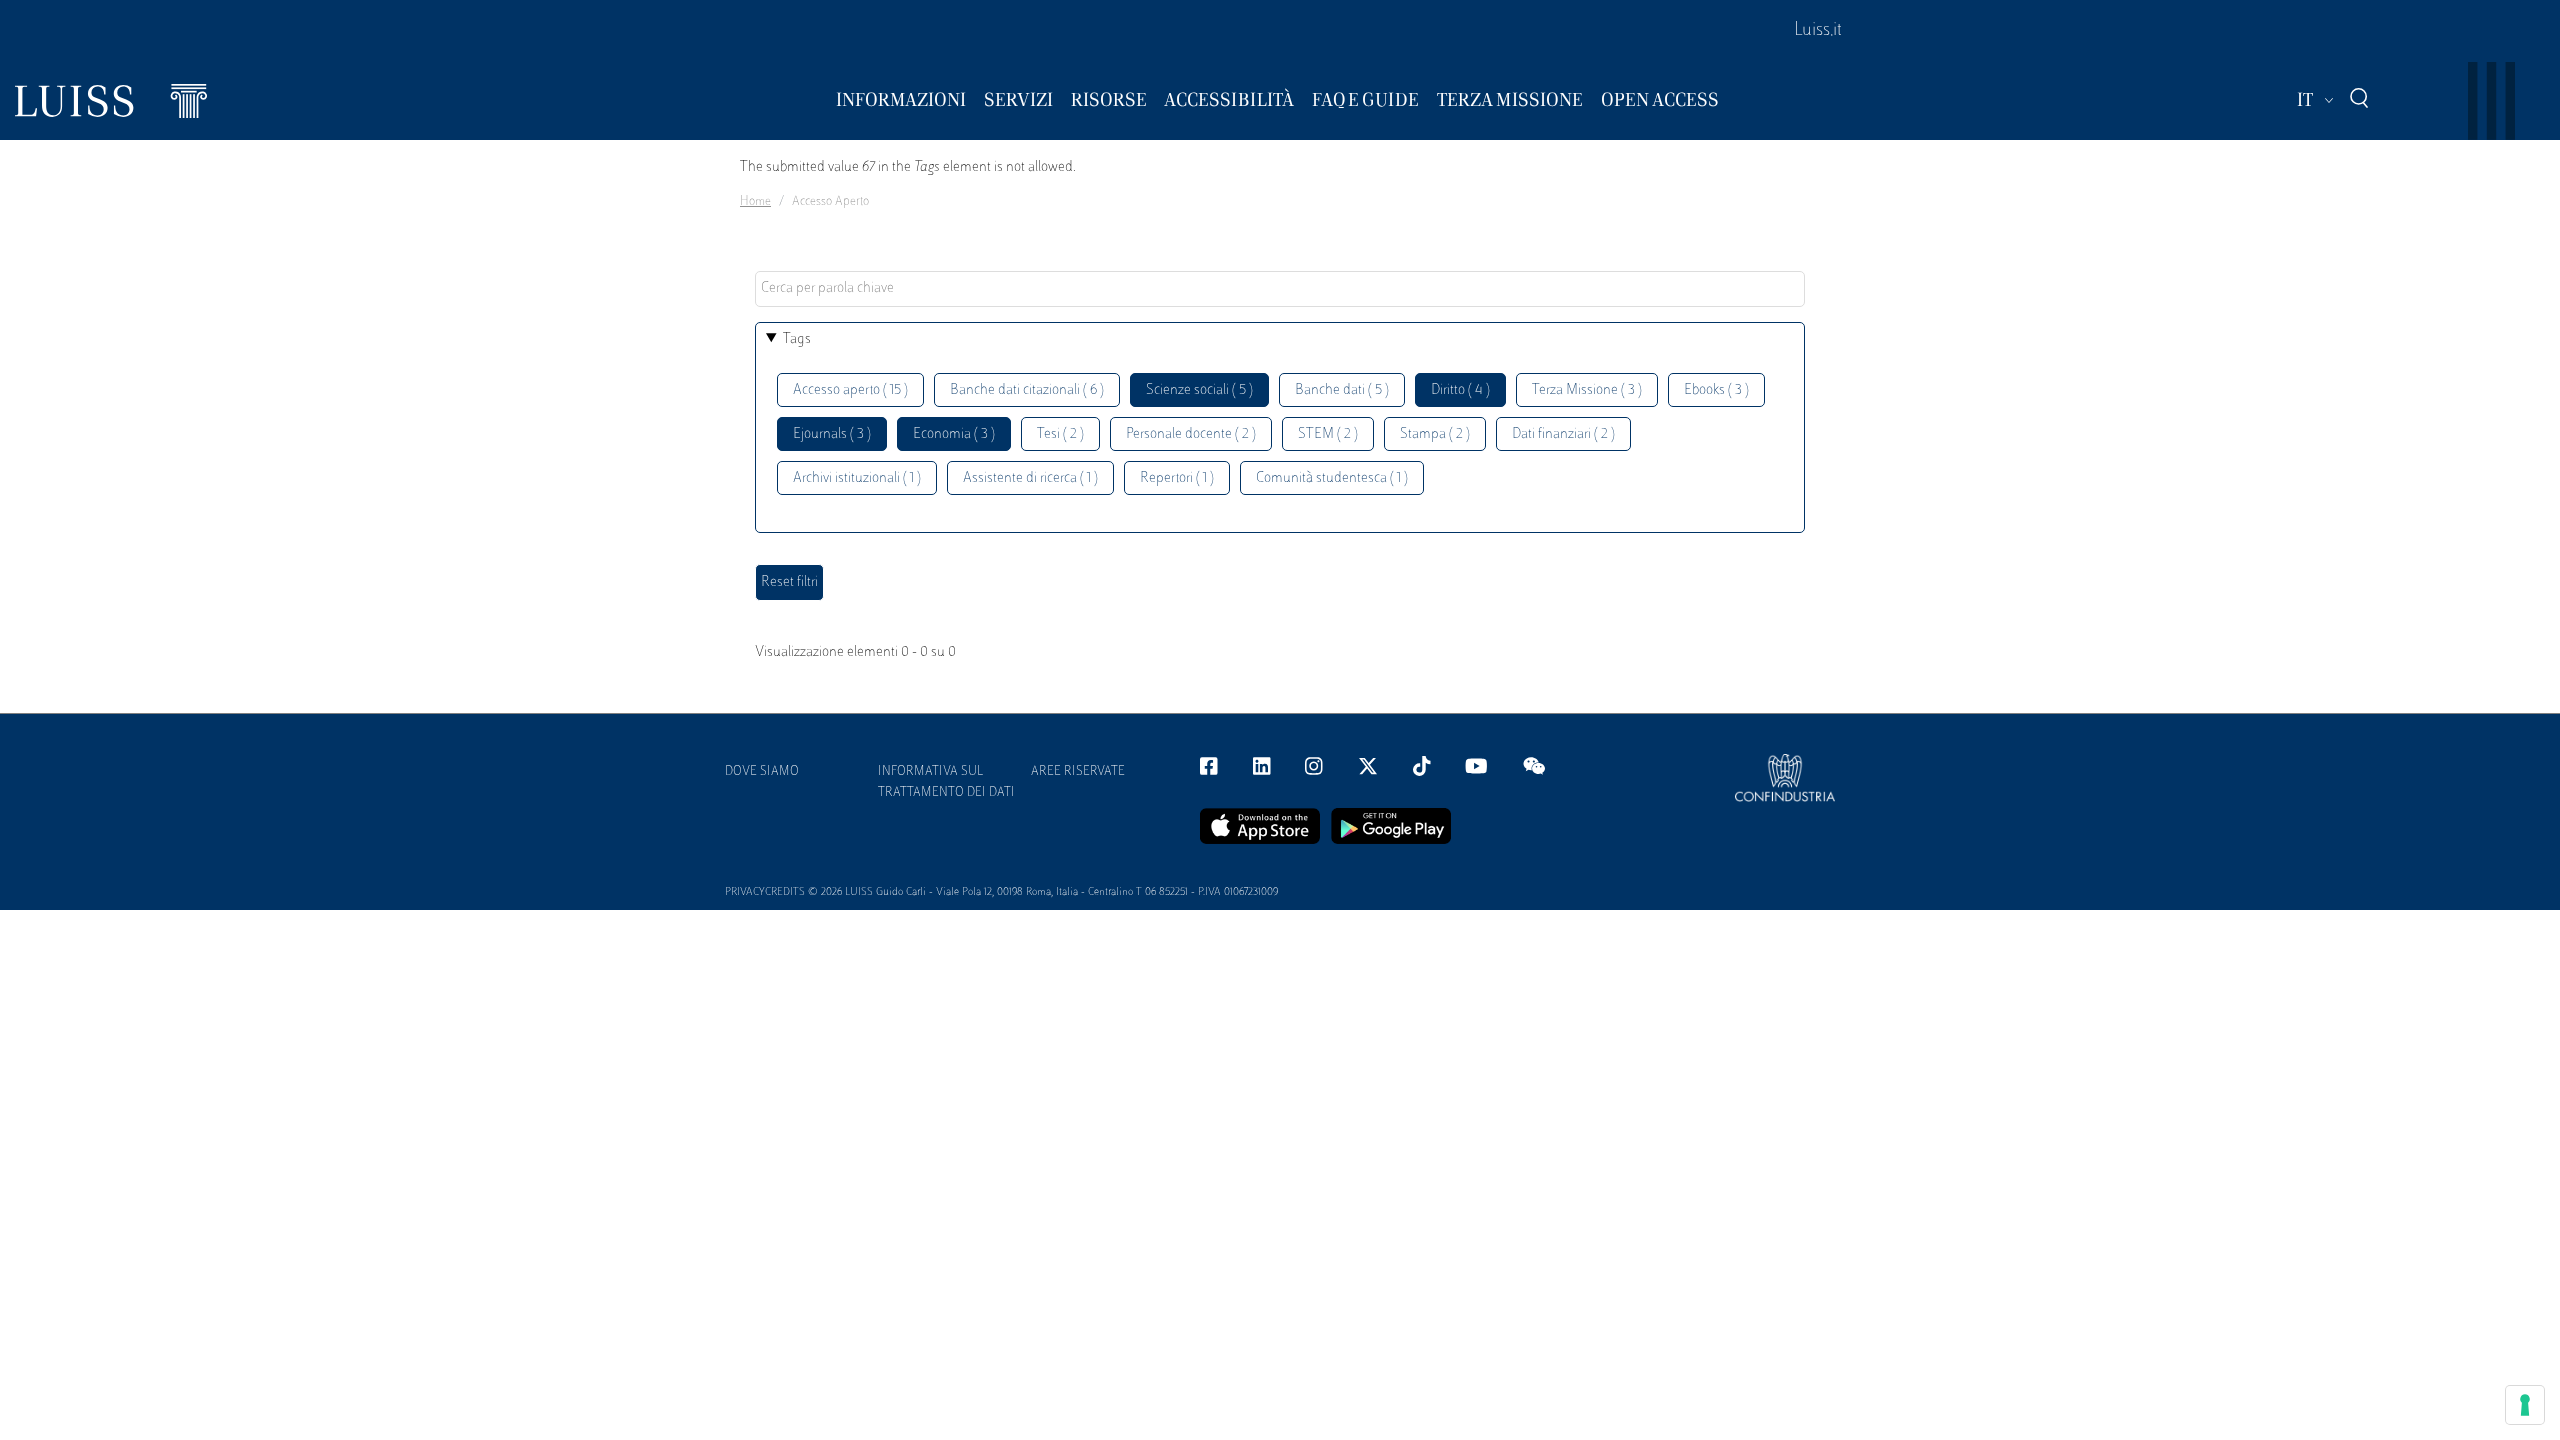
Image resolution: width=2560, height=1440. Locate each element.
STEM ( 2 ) (1328, 434)
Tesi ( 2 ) (1060, 434)
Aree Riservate (1078, 772)
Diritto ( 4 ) (1460, 390)
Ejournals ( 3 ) (832, 434)
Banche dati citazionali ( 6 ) (1027, 390)
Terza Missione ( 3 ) (1587, 390)
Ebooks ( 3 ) (1716, 390)
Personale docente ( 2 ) (1191, 434)
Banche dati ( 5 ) (1342, 390)
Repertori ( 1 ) (1177, 478)
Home (755, 202)
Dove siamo (762, 772)
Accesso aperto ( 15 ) (850, 390)
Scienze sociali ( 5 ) (1199, 390)
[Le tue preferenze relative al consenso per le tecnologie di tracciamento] (2525, 1405)
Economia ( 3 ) (954, 434)
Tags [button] (797, 339)
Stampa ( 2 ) (1435, 434)
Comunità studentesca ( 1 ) (1332, 478)
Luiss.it (1818, 31)
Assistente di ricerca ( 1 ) (1030, 478)
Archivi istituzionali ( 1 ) (857, 478)
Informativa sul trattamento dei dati (946, 782)
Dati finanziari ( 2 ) (1563, 434)
